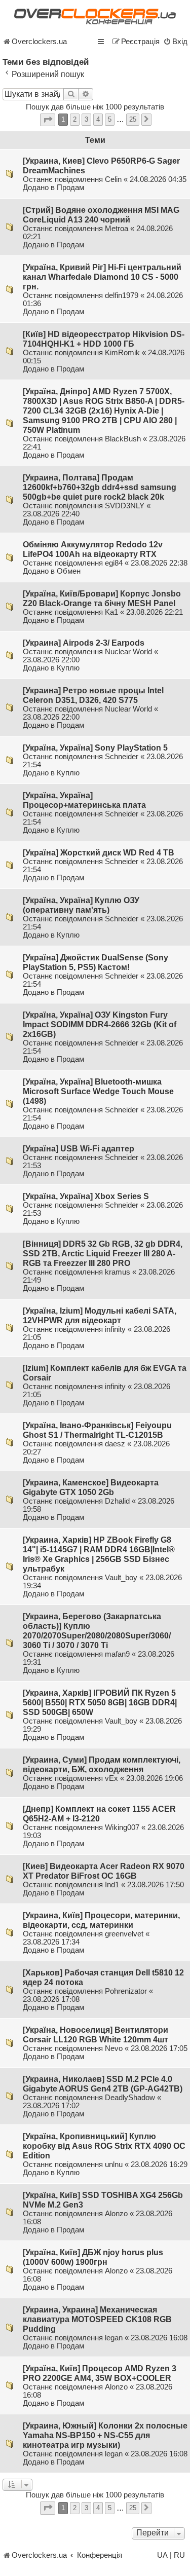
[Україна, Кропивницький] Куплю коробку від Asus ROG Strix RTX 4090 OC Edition (104, 2146)
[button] (48, 120)
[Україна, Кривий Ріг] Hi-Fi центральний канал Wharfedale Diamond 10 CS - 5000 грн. (102, 277)
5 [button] (110, 119)
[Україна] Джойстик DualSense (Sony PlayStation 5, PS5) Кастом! (96, 962)
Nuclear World (128, 652)
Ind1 (112, 1885)
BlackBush (123, 439)
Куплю (68, 668)
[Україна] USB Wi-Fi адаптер (79, 1148)
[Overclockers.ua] (95, 16)
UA (162, 2555)
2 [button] (75, 119)
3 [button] (86, 119)
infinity (115, 1329)
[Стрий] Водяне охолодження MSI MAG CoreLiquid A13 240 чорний (101, 215)
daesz (115, 1444)
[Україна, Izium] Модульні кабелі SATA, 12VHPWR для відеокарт (100, 1315)
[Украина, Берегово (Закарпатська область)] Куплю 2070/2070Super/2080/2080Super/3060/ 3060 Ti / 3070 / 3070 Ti (97, 1631)
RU (179, 2555)
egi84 (114, 563)
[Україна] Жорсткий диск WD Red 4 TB (99, 852)
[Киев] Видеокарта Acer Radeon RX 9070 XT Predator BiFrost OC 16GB (104, 1871)
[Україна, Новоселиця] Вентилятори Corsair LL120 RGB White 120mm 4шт (96, 2034)
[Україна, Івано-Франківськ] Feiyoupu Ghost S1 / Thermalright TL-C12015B (97, 1430)
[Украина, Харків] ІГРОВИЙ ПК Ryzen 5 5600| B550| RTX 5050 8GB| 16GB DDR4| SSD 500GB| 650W (100, 1702)
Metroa (117, 229)
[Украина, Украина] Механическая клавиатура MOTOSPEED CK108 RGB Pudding (97, 2319)
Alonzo (116, 2214)
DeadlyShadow (130, 2098)
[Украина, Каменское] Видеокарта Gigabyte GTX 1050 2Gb (91, 1487)
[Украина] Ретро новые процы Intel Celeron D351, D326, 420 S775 (93, 695)
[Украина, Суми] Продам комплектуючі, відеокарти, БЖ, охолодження (102, 1764)
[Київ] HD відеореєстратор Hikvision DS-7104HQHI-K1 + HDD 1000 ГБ (104, 339)
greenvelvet (124, 1934)
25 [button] (133, 119)
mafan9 (117, 1654)
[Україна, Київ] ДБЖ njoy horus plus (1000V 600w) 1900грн (93, 2257)
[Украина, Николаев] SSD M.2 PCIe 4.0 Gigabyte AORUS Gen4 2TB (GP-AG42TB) (103, 2084)
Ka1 (111, 612)
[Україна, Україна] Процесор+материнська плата (84, 800)
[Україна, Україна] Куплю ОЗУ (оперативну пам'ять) (81, 905)
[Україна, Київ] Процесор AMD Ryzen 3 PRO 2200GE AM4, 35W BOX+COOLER (100, 2373)
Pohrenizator (126, 1991)
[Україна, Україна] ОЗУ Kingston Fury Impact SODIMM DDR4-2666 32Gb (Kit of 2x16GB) (100, 1024)
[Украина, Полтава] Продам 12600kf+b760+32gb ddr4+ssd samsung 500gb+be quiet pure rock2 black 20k (100, 487)
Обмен (69, 571)
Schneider (122, 757)
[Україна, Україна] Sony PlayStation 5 (95, 748)
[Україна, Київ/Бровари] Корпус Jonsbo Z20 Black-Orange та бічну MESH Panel (102, 598)
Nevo (114, 2048)
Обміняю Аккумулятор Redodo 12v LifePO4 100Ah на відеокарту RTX (93, 549)
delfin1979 (122, 295)
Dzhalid (117, 1501)
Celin (113, 179)
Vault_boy (121, 1578)
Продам (70, 188)
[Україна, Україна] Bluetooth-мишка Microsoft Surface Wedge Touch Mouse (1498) (98, 1091)
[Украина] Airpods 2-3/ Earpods (84, 643)
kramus (118, 1272)
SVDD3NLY (125, 506)
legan (114, 2338)
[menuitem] (175, 42)
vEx (111, 1778)
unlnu (114, 2164)
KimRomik (122, 353)
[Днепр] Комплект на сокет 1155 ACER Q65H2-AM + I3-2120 (99, 1814)
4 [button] (98, 119)
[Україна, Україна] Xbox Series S (86, 1196)
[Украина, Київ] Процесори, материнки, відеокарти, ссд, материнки (101, 1920)
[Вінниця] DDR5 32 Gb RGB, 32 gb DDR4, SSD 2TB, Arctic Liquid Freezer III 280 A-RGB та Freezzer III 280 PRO (103, 1253)
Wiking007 (122, 1827)
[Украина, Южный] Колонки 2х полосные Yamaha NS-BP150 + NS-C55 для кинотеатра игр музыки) (105, 2435)
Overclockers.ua (39, 42)
